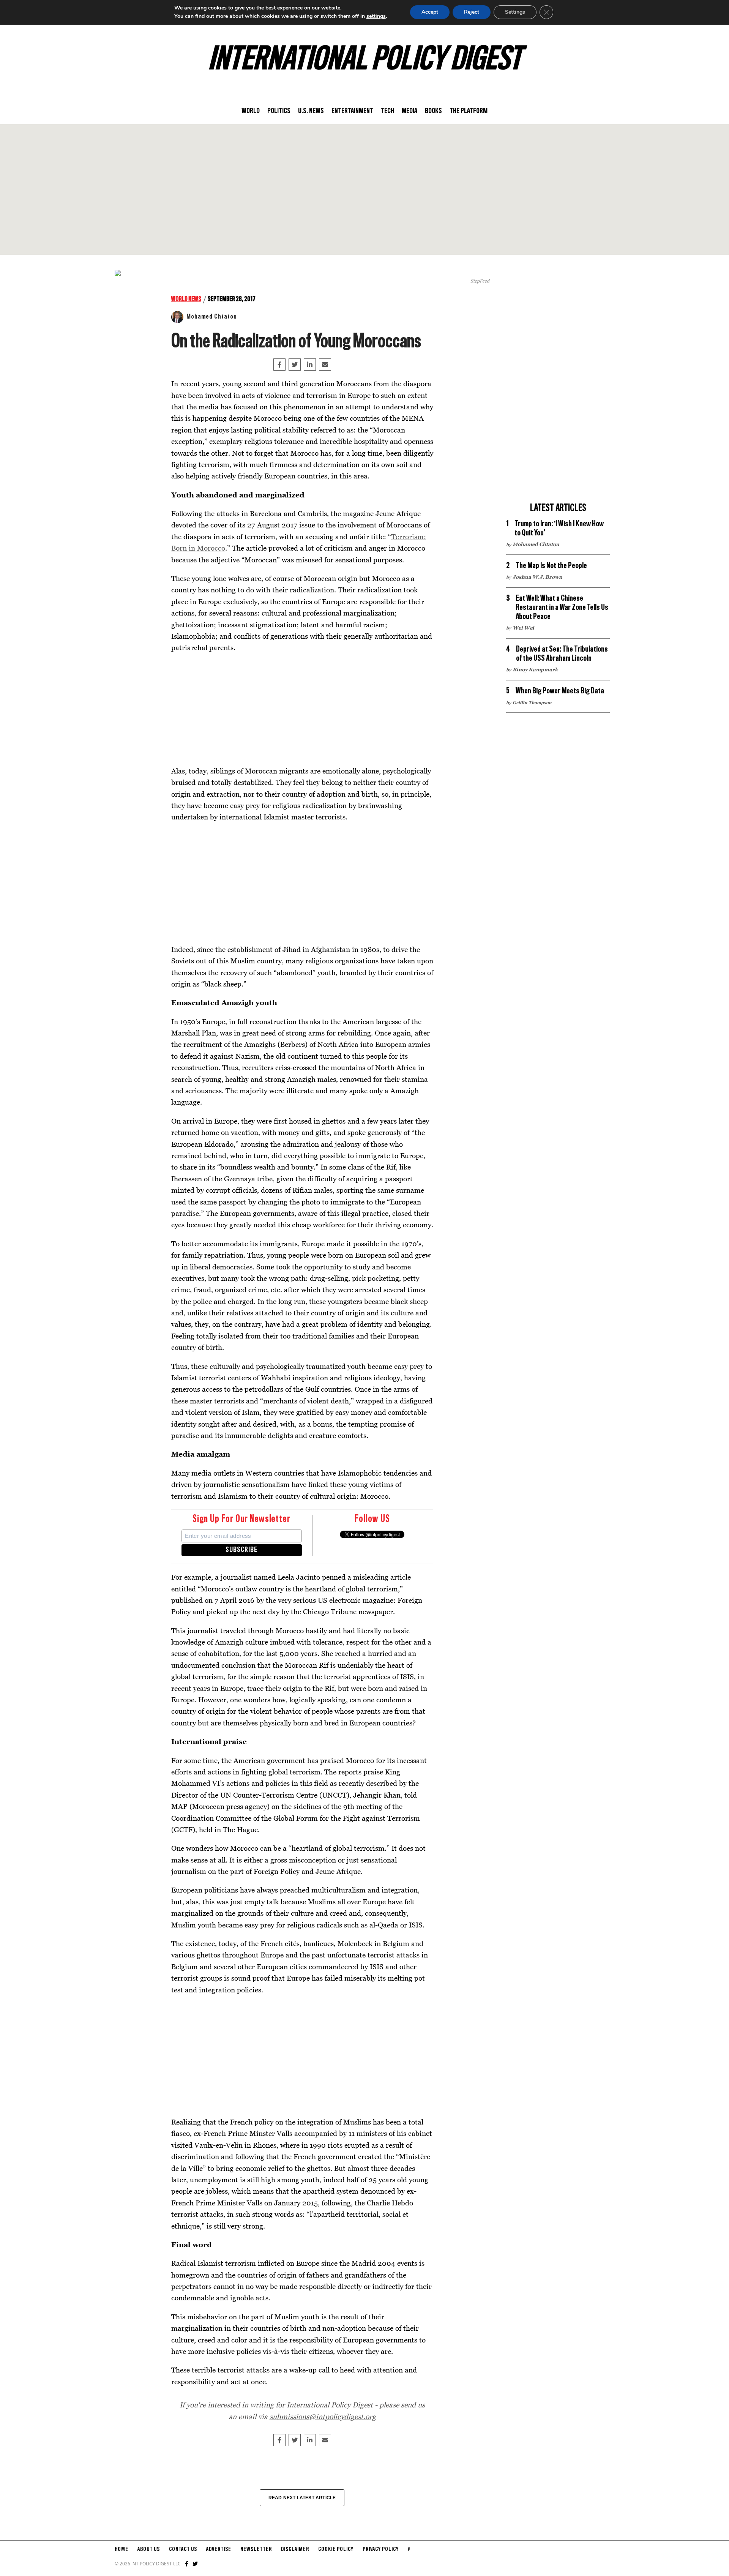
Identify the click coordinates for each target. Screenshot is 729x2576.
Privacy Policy (381, 2549)
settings (376, 16)
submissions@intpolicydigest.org (323, 2416)
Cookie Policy (336, 2549)
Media (409, 111)
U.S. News (311, 111)
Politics (279, 111)
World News (186, 299)
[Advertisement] (364, 189)
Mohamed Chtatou (212, 317)
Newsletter (256, 2549)
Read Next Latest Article (302, 2498)
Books (433, 111)
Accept (430, 12)
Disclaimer (295, 2549)
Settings (515, 12)
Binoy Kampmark (535, 669)
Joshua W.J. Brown (537, 577)
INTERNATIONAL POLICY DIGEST (365, 60)
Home (121, 2549)
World (251, 111)
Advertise (219, 2549)
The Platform (469, 111)
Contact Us (183, 2549)
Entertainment (352, 111)
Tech (387, 111)
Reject (472, 12)
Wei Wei (523, 628)
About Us (149, 2549)
